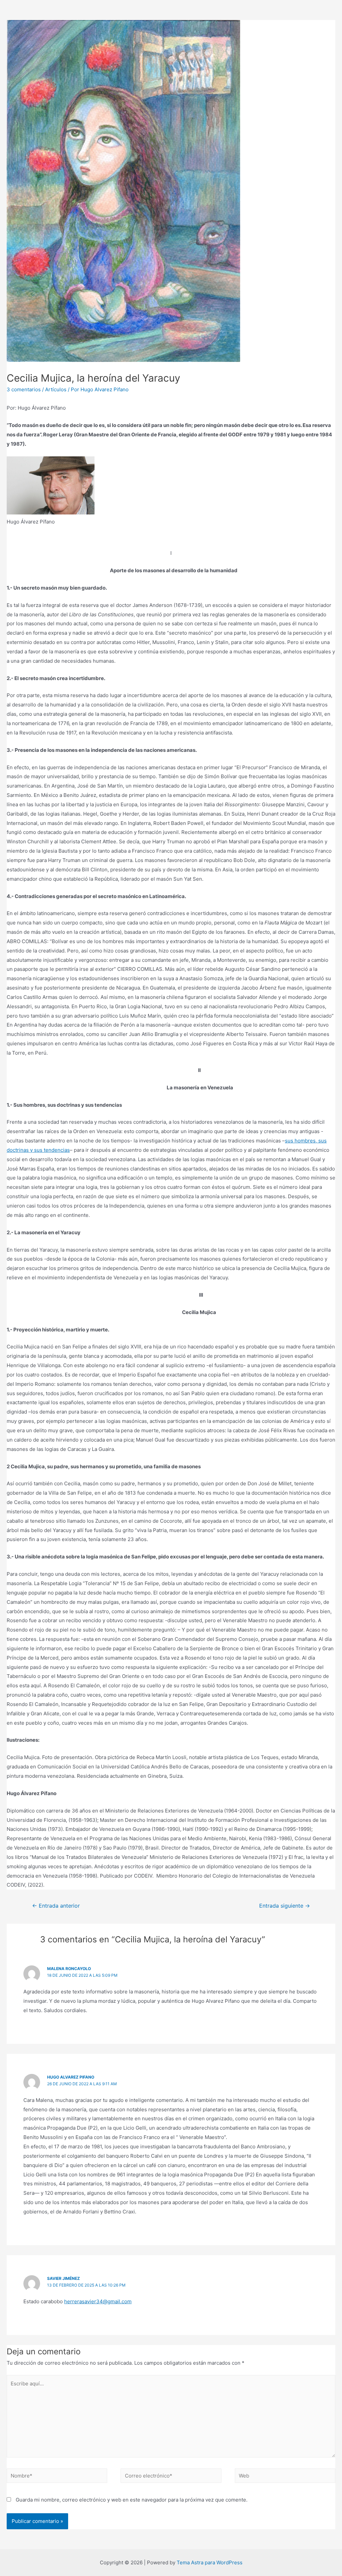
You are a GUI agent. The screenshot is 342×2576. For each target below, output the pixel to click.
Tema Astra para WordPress (210, 2562)
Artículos (56, 389)
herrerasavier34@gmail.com (98, 2301)
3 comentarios (24, 389)
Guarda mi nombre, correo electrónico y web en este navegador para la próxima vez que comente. (132, 2500)
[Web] (285, 2477)
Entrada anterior (56, 1906)
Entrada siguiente (285, 1906)
